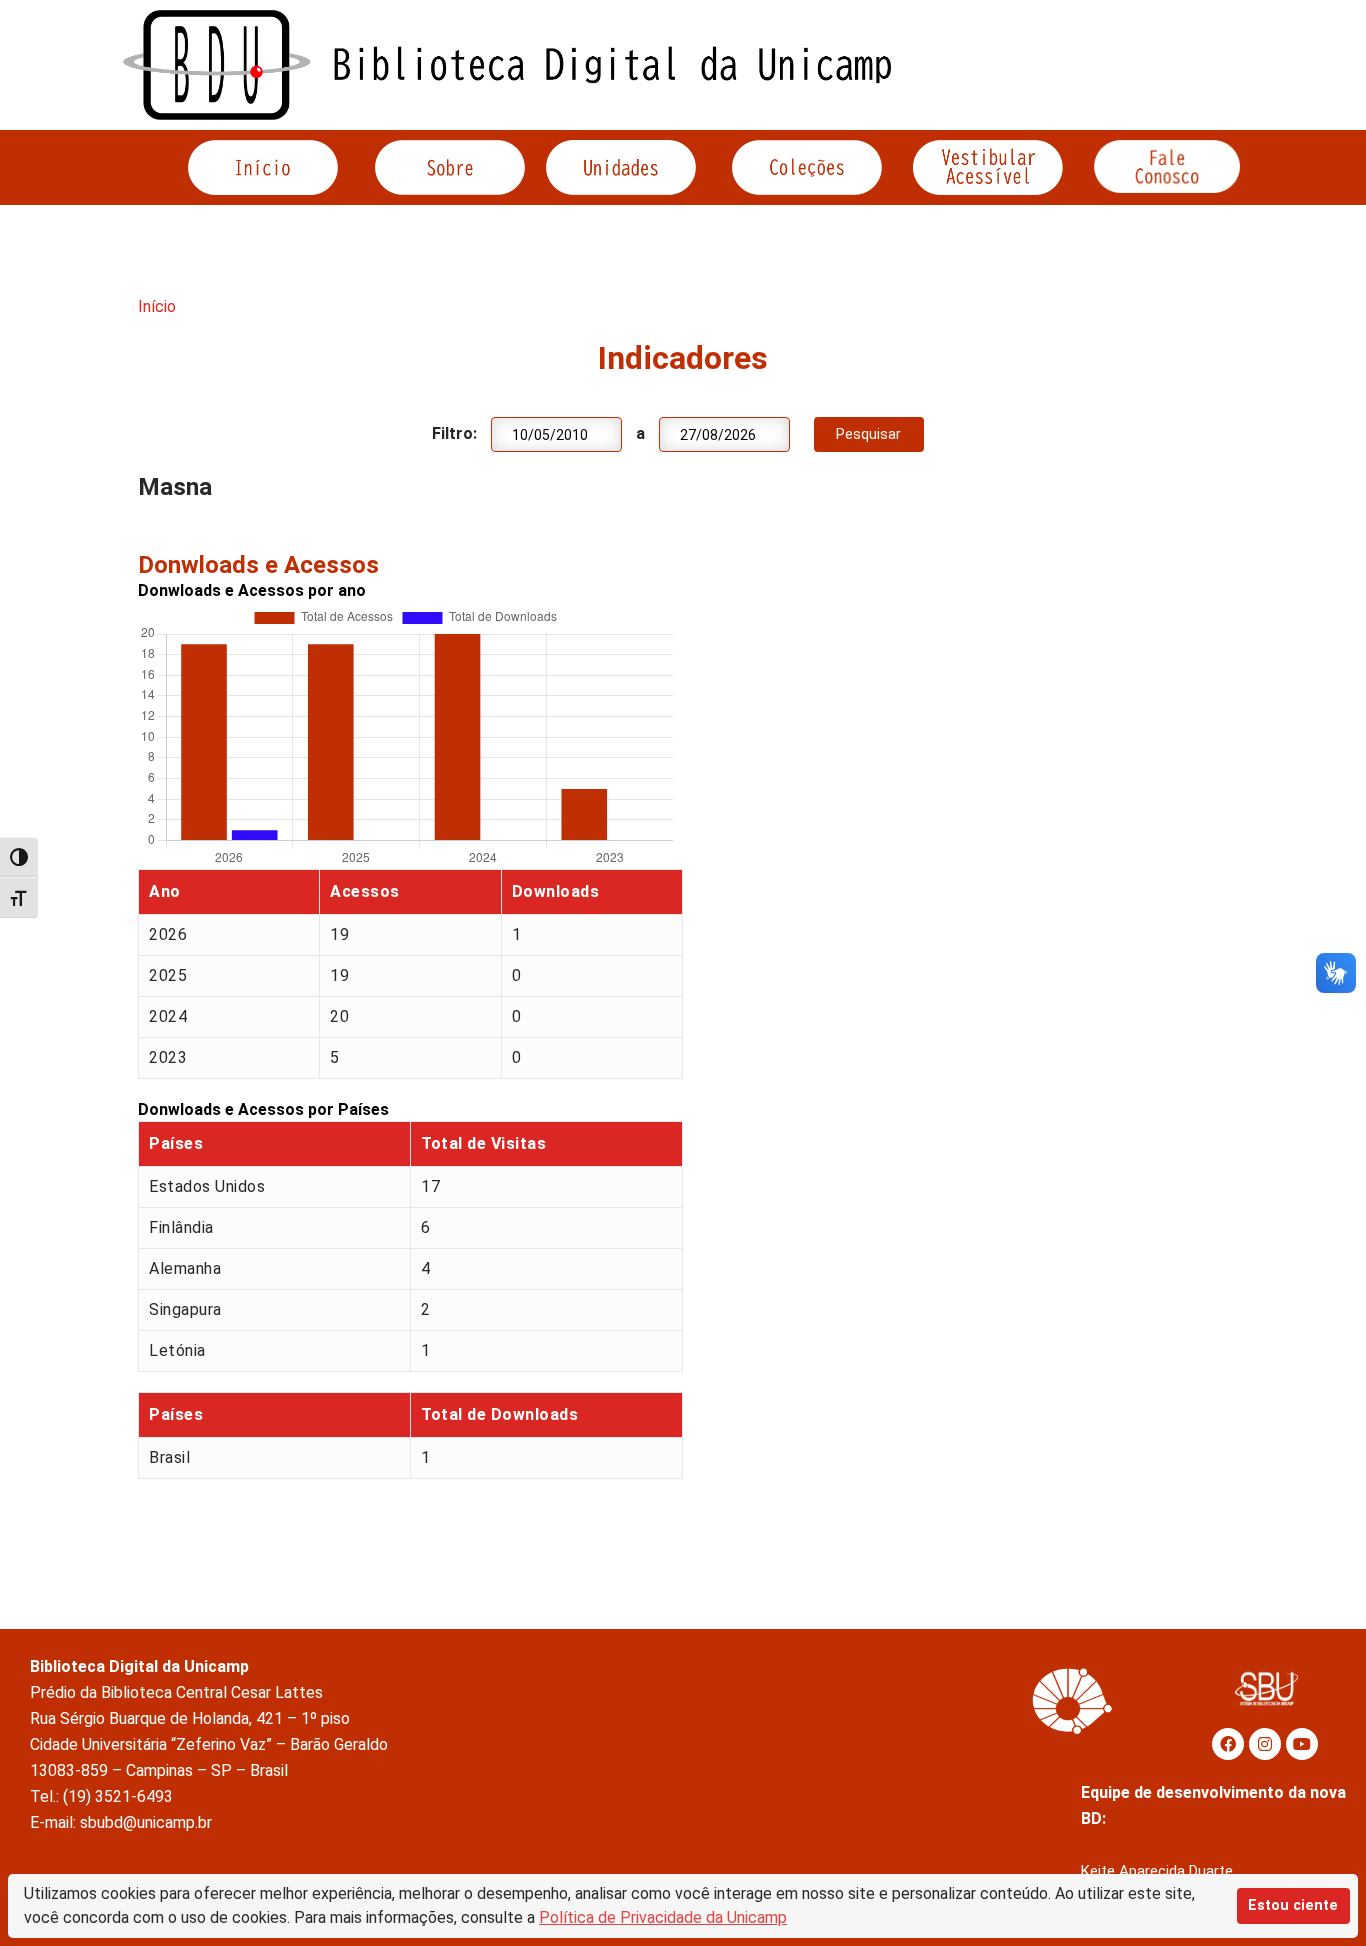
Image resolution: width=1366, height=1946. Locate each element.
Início (157, 306)
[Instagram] (1265, 1744)
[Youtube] (1302, 1744)
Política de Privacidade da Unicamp (663, 1917)
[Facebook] (1228, 1744)
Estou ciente (1293, 1905)
